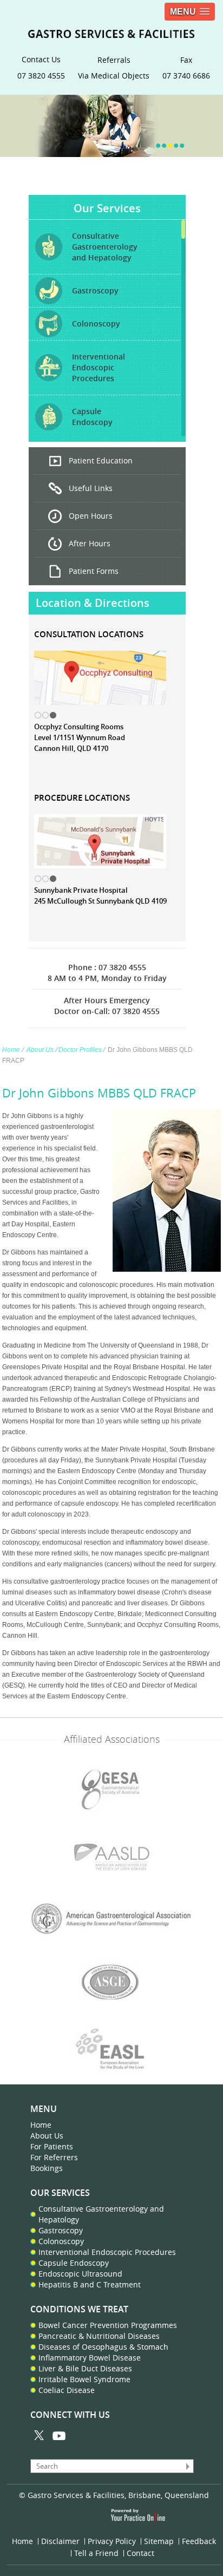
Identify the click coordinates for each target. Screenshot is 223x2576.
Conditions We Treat (79, 2309)
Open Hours (91, 516)
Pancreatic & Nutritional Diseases (99, 2336)
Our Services (107, 208)
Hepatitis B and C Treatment (90, 2284)
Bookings (47, 2168)
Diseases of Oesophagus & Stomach (103, 2347)
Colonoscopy (61, 2241)
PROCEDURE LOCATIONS (82, 798)
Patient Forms (94, 571)
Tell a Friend (96, 2553)
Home (11, 1050)
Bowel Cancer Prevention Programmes (108, 2325)
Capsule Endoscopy (74, 2263)
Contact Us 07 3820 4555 (41, 67)
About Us (40, 1050)
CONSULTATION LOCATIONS (89, 634)
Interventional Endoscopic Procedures (107, 2252)
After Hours (90, 543)
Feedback (199, 2541)
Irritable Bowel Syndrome (84, 2379)
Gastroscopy (61, 2230)
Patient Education (101, 460)
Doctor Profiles (80, 1050)
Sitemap (159, 2541)
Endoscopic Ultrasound (80, 2274)
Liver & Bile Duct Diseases (85, 2368)
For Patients (52, 2146)
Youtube (59, 2436)
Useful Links (91, 488)
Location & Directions (93, 603)
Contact (140, 2553)
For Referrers (54, 2157)
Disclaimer (60, 2541)
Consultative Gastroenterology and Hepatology (101, 2214)
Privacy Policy (112, 2541)
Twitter (40, 2436)
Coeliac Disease (67, 2390)
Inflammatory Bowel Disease (90, 2358)
